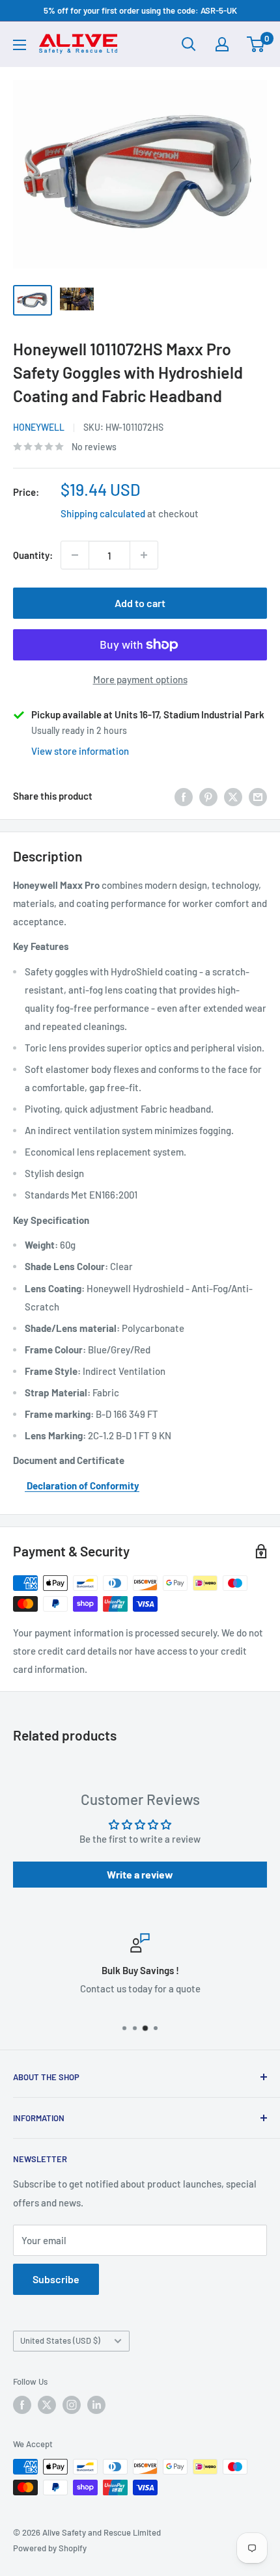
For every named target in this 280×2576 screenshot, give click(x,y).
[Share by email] (258, 796)
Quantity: (33, 555)
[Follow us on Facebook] (22, 2405)
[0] (256, 44)
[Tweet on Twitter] (233, 796)
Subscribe (56, 2279)
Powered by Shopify (50, 2548)
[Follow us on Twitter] (47, 2405)
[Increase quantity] (144, 555)
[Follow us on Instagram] (72, 2405)
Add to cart (140, 603)
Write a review (140, 1874)
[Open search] (189, 44)
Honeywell (39, 427)
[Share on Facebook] (184, 796)
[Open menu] (20, 45)
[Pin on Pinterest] (208, 796)
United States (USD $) (60, 2340)
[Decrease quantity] (75, 555)
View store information (80, 751)
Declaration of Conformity (82, 1485)
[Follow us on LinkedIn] (96, 2405)
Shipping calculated (103, 513)
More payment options (140, 679)
